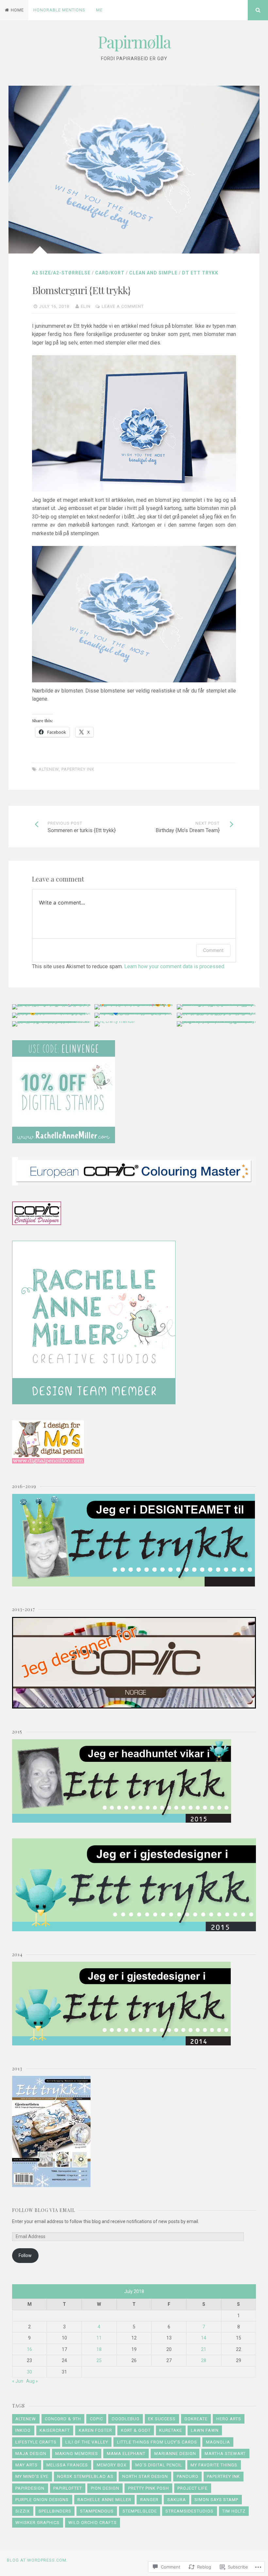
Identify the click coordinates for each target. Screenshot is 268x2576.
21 (204, 2349)
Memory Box (112, 2465)
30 (29, 2372)
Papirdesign (30, 2488)
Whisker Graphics (37, 2523)
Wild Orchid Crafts (92, 2523)
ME (99, 10)
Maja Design (31, 2453)
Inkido (23, 2430)
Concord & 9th (63, 2419)
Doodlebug (126, 2419)
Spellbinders (55, 2511)
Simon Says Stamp (216, 2500)
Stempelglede (140, 2511)
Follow (25, 2255)
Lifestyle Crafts (36, 2442)
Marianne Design (175, 2453)
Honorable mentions (59, 10)
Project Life (193, 2488)
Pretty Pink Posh (149, 2488)
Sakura (177, 2500)
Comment (213, 950)
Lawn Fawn (205, 2430)
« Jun (18, 2381)
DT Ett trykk (200, 273)
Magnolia (218, 2442)
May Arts (26, 2465)
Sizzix (23, 2511)
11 (99, 2338)
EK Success (162, 2419)
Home (17, 10)
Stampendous (97, 2511)
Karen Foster (95, 2430)
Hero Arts (229, 2419)
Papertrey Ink (78, 769)
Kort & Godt (136, 2430)
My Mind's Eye (32, 2476)
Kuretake (171, 2430)
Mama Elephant (126, 2453)
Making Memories (77, 2453)
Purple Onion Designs (42, 2500)
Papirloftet (68, 2488)
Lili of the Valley (87, 2442)
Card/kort (110, 273)
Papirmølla (134, 42)
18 (99, 2349)
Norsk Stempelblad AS (85, 2476)
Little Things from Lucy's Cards (157, 2442)
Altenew (49, 769)
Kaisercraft (55, 2430)
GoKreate (196, 2419)
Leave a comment (123, 306)
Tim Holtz (234, 2511)
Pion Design (105, 2488)
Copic (96, 2419)
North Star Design (145, 2476)
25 (99, 2360)
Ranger (149, 2500)
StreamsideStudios (189, 2511)
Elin (86, 306)
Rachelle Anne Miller (104, 2500)
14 (204, 2338)
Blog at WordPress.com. (37, 2560)
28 (204, 2360)
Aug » (32, 2381)
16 (29, 2349)
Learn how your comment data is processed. (175, 966)
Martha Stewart (225, 2453)
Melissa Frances (67, 2465)
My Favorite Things (214, 2465)
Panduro (188, 2476)
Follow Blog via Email (44, 2210)
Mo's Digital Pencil (159, 2465)
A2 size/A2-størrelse (61, 273)
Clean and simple (153, 273)
